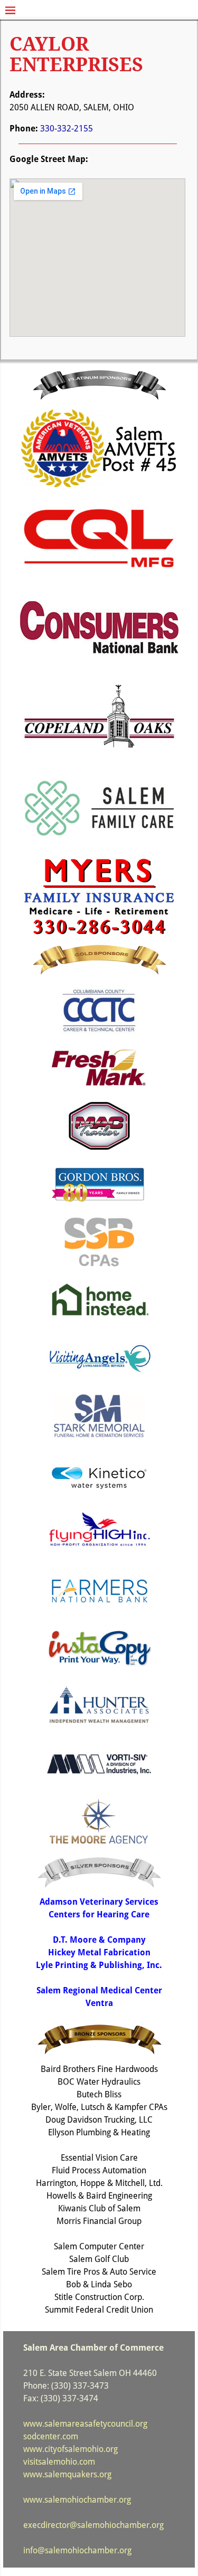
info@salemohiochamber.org (77, 2550)
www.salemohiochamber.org (77, 2500)
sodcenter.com (51, 2436)
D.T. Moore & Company (99, 1940)
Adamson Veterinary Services (99, 1902)
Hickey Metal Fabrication (99, 1952)
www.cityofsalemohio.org (70, 2449)
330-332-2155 (67, 129)
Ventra (99, 2003)
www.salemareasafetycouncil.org (85, 2424)
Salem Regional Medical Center (99, 1990)
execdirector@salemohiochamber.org (93, 2525)
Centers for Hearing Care (99, 1914)
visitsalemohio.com (59, 2462)
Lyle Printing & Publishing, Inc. (99, 1965)
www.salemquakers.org (67, 2474)
